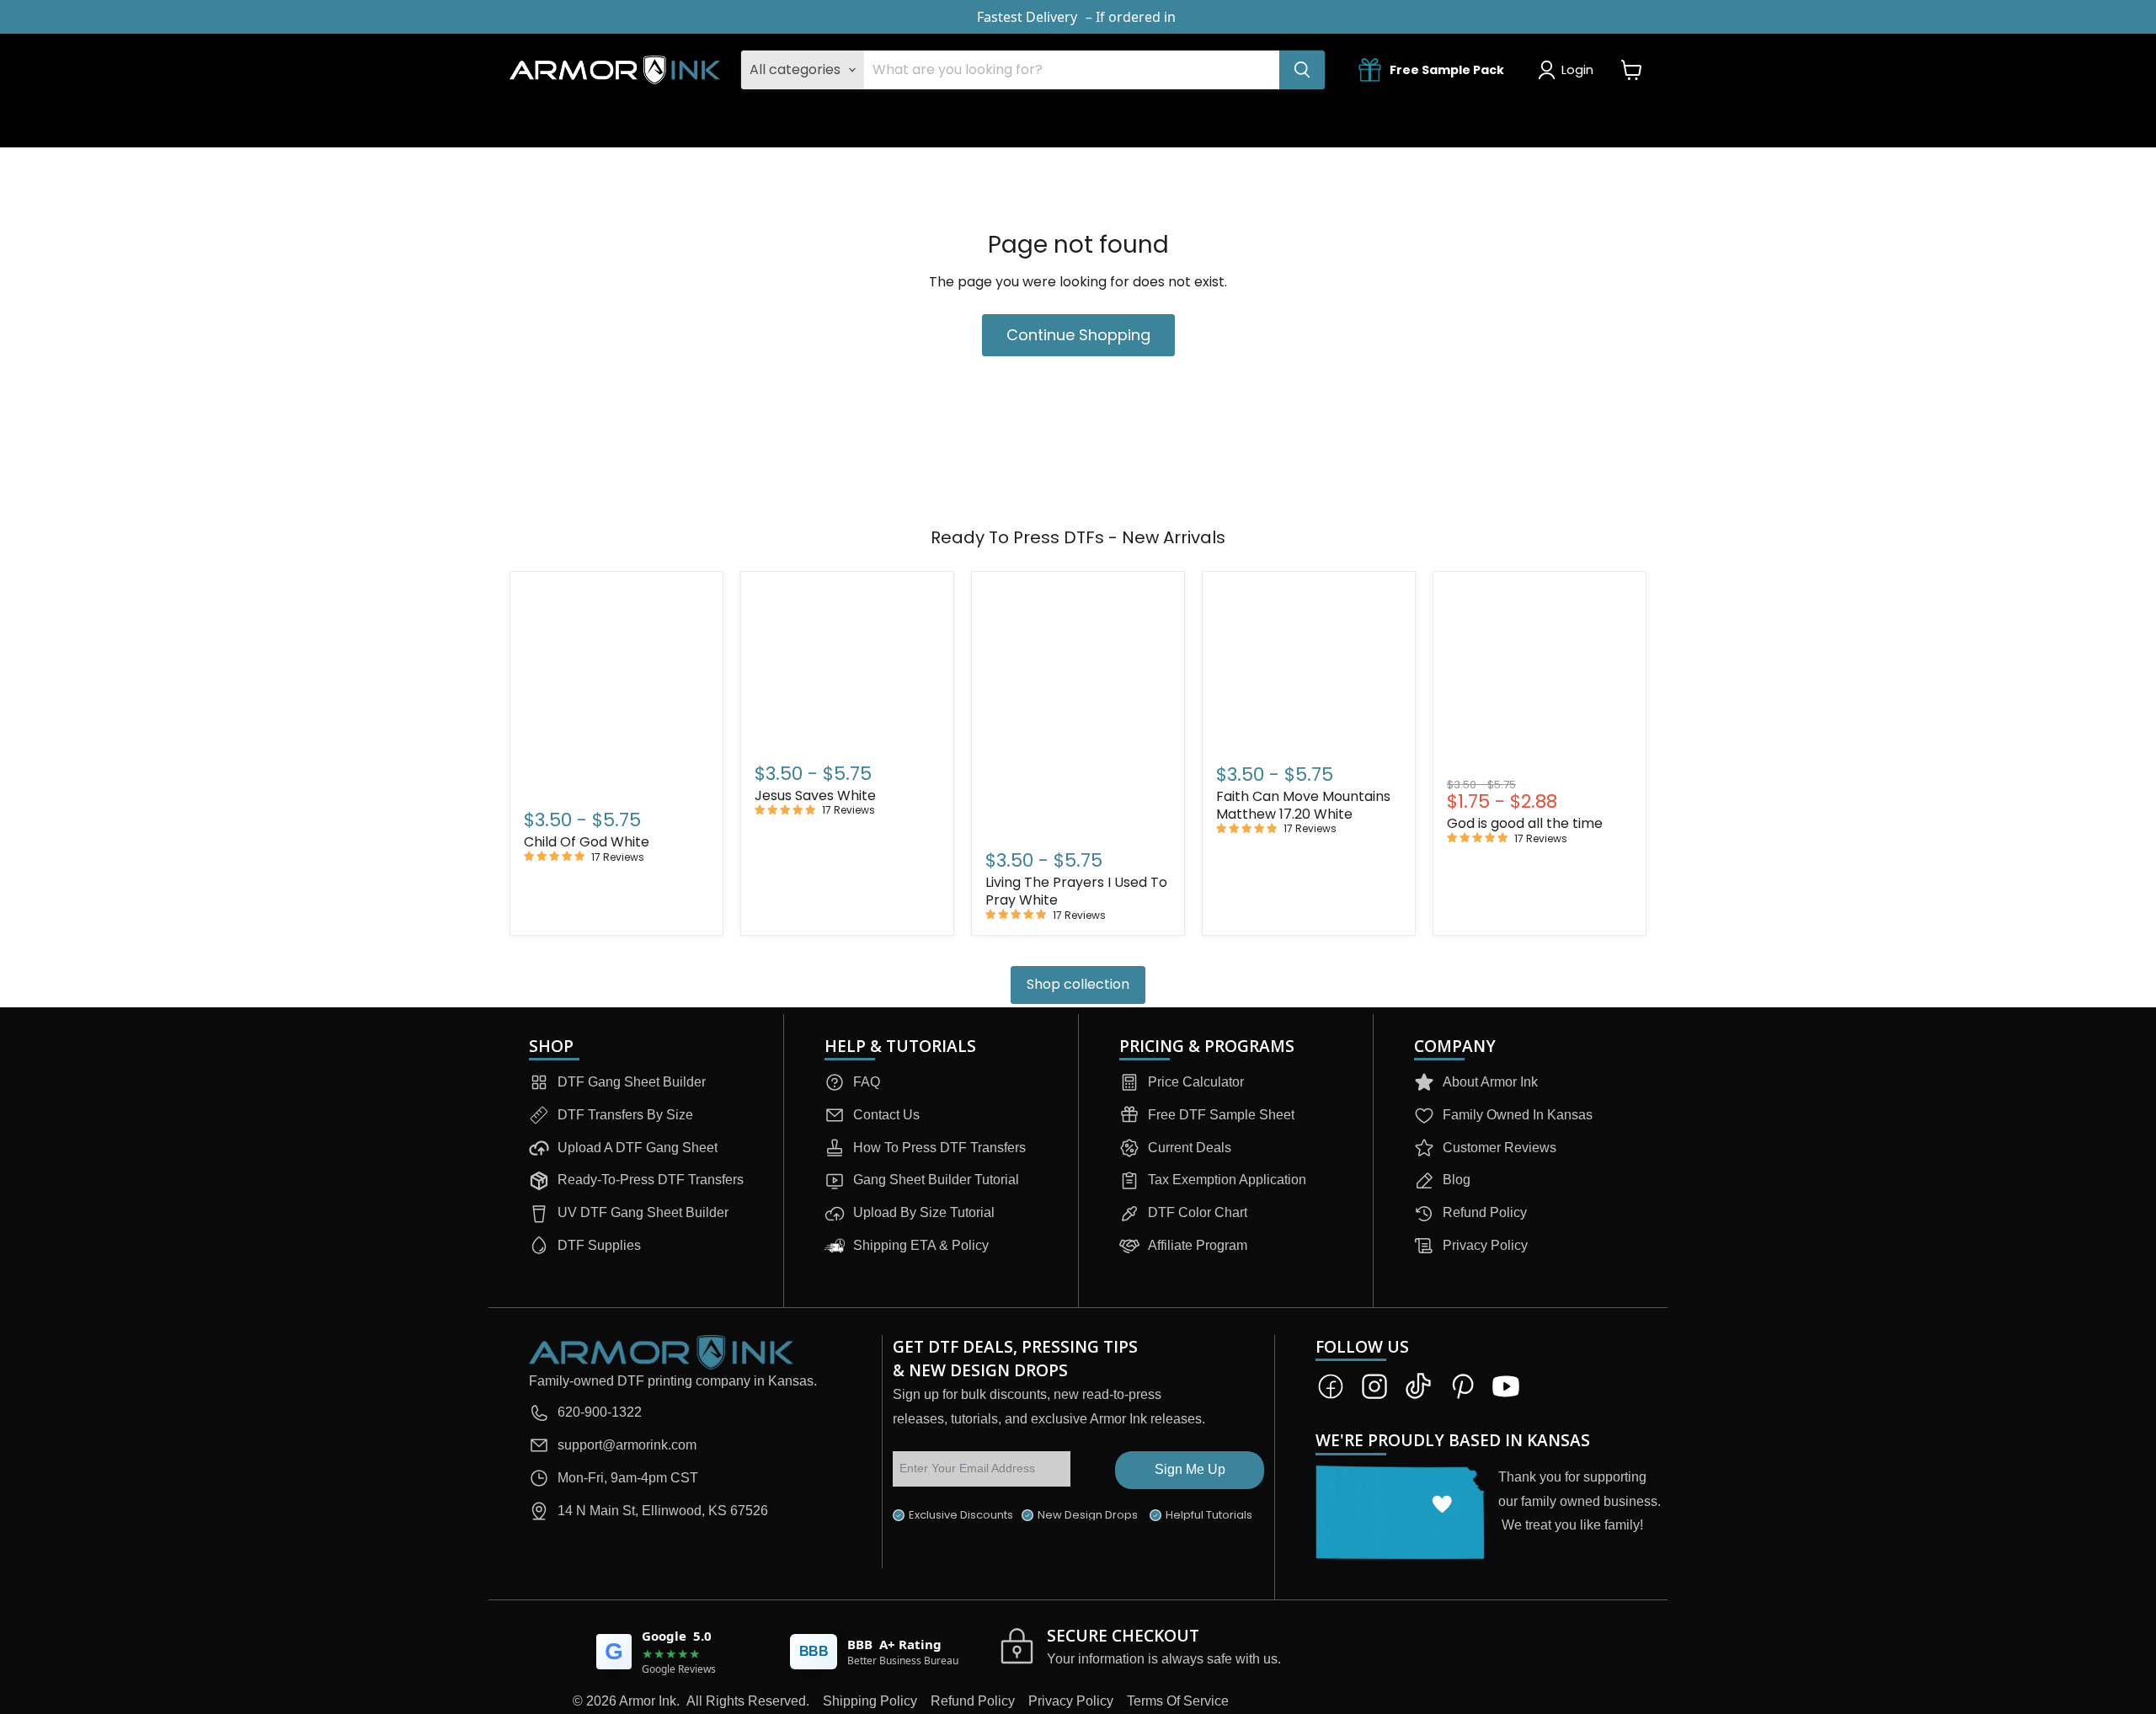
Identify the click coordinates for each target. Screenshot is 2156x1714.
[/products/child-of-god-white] (616, 689)
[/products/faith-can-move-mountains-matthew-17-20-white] (1309, 665)
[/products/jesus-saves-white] (847, 665)
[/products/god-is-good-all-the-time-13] (1540, 679)
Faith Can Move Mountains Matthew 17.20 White (1303, 805)
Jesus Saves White (815, 796)
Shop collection (1078, 984)
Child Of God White (587, 842)
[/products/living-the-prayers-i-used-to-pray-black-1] (1078, 709)
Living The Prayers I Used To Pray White (1076, 891)
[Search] (1302, 70)
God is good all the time (1525, 823)
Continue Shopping (1078, 335)
